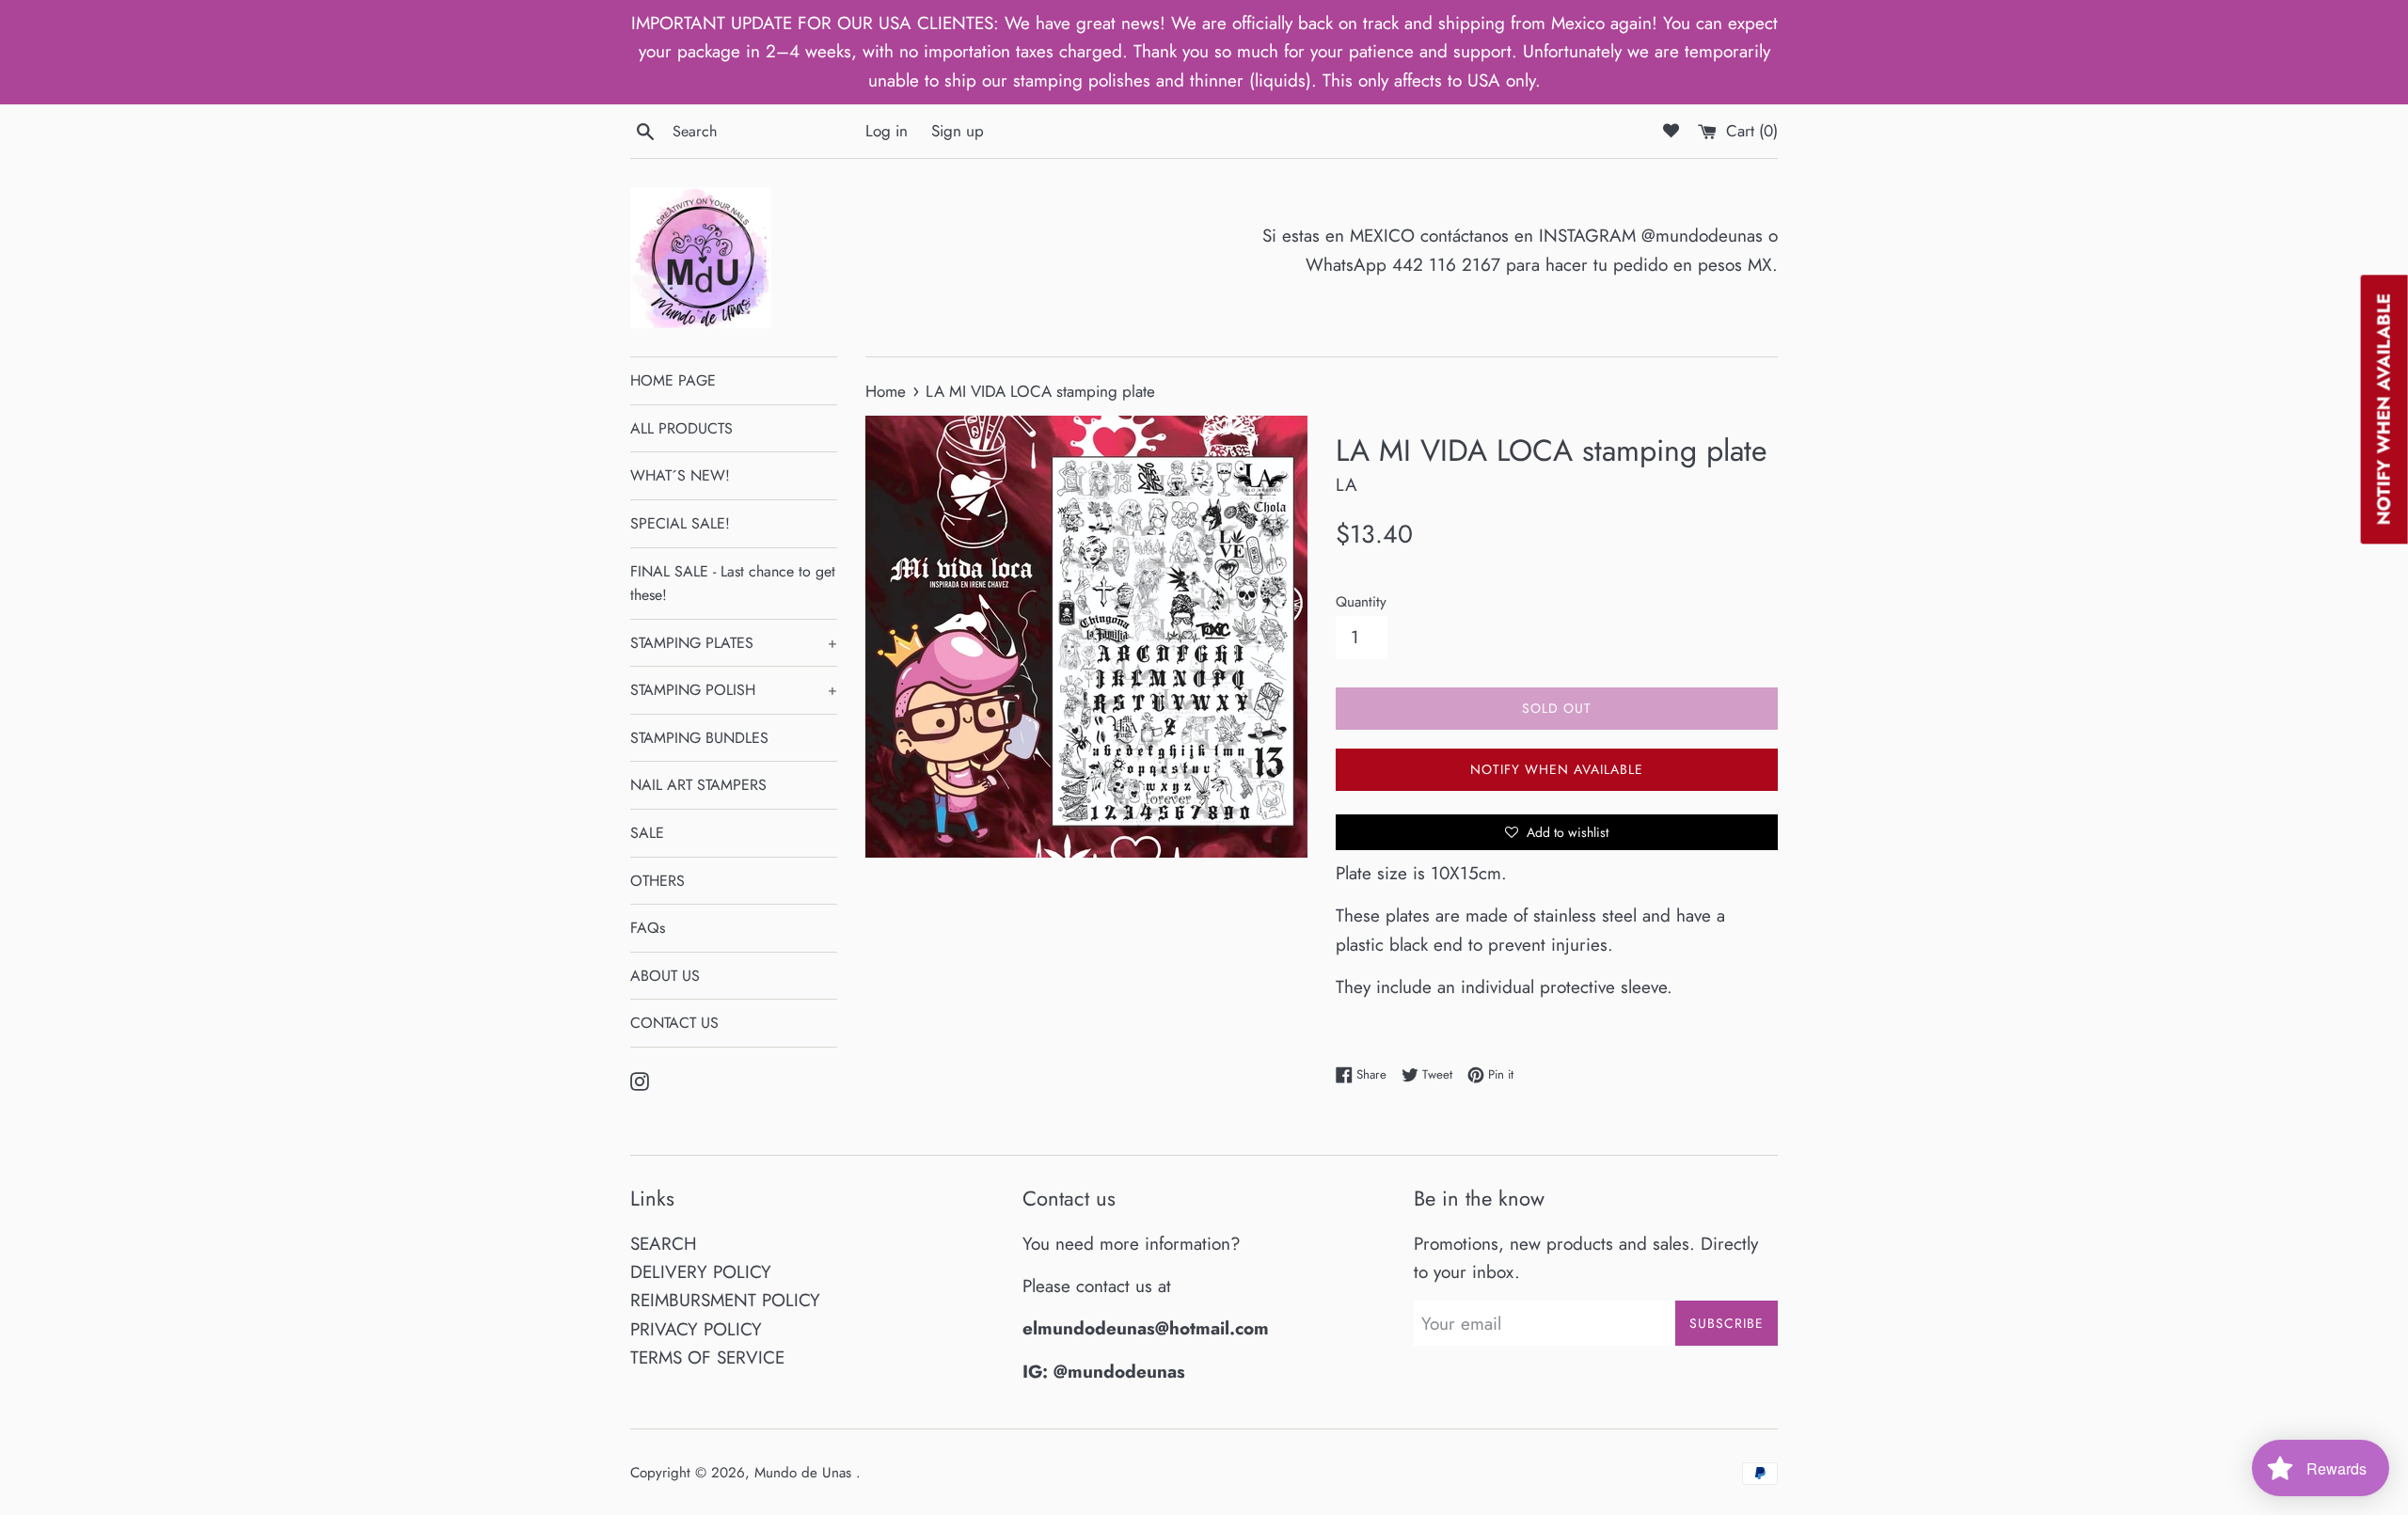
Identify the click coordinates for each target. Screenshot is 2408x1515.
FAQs (648, 928)
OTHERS (657, 881)
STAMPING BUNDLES (699, 738)
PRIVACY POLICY (696, 1329)
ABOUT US (665, 976)
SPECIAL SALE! (680, 523)
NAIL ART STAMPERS (698, 785)
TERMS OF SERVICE (707, 1357)
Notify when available (1557, 769)
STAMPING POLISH (734, 690)
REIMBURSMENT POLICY (725, 1300)
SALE (647, 833)
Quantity (1361, 602)
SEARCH (664, 1244)
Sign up (958, 131)
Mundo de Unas (805, 1473)
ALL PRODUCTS (681, 428)
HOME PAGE (673, 380)
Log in (887, 131)
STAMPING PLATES (734, 643)
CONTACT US (674, 1023)
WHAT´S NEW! (680, 475)
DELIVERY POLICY (701, 1272)
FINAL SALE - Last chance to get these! (733, 584)
